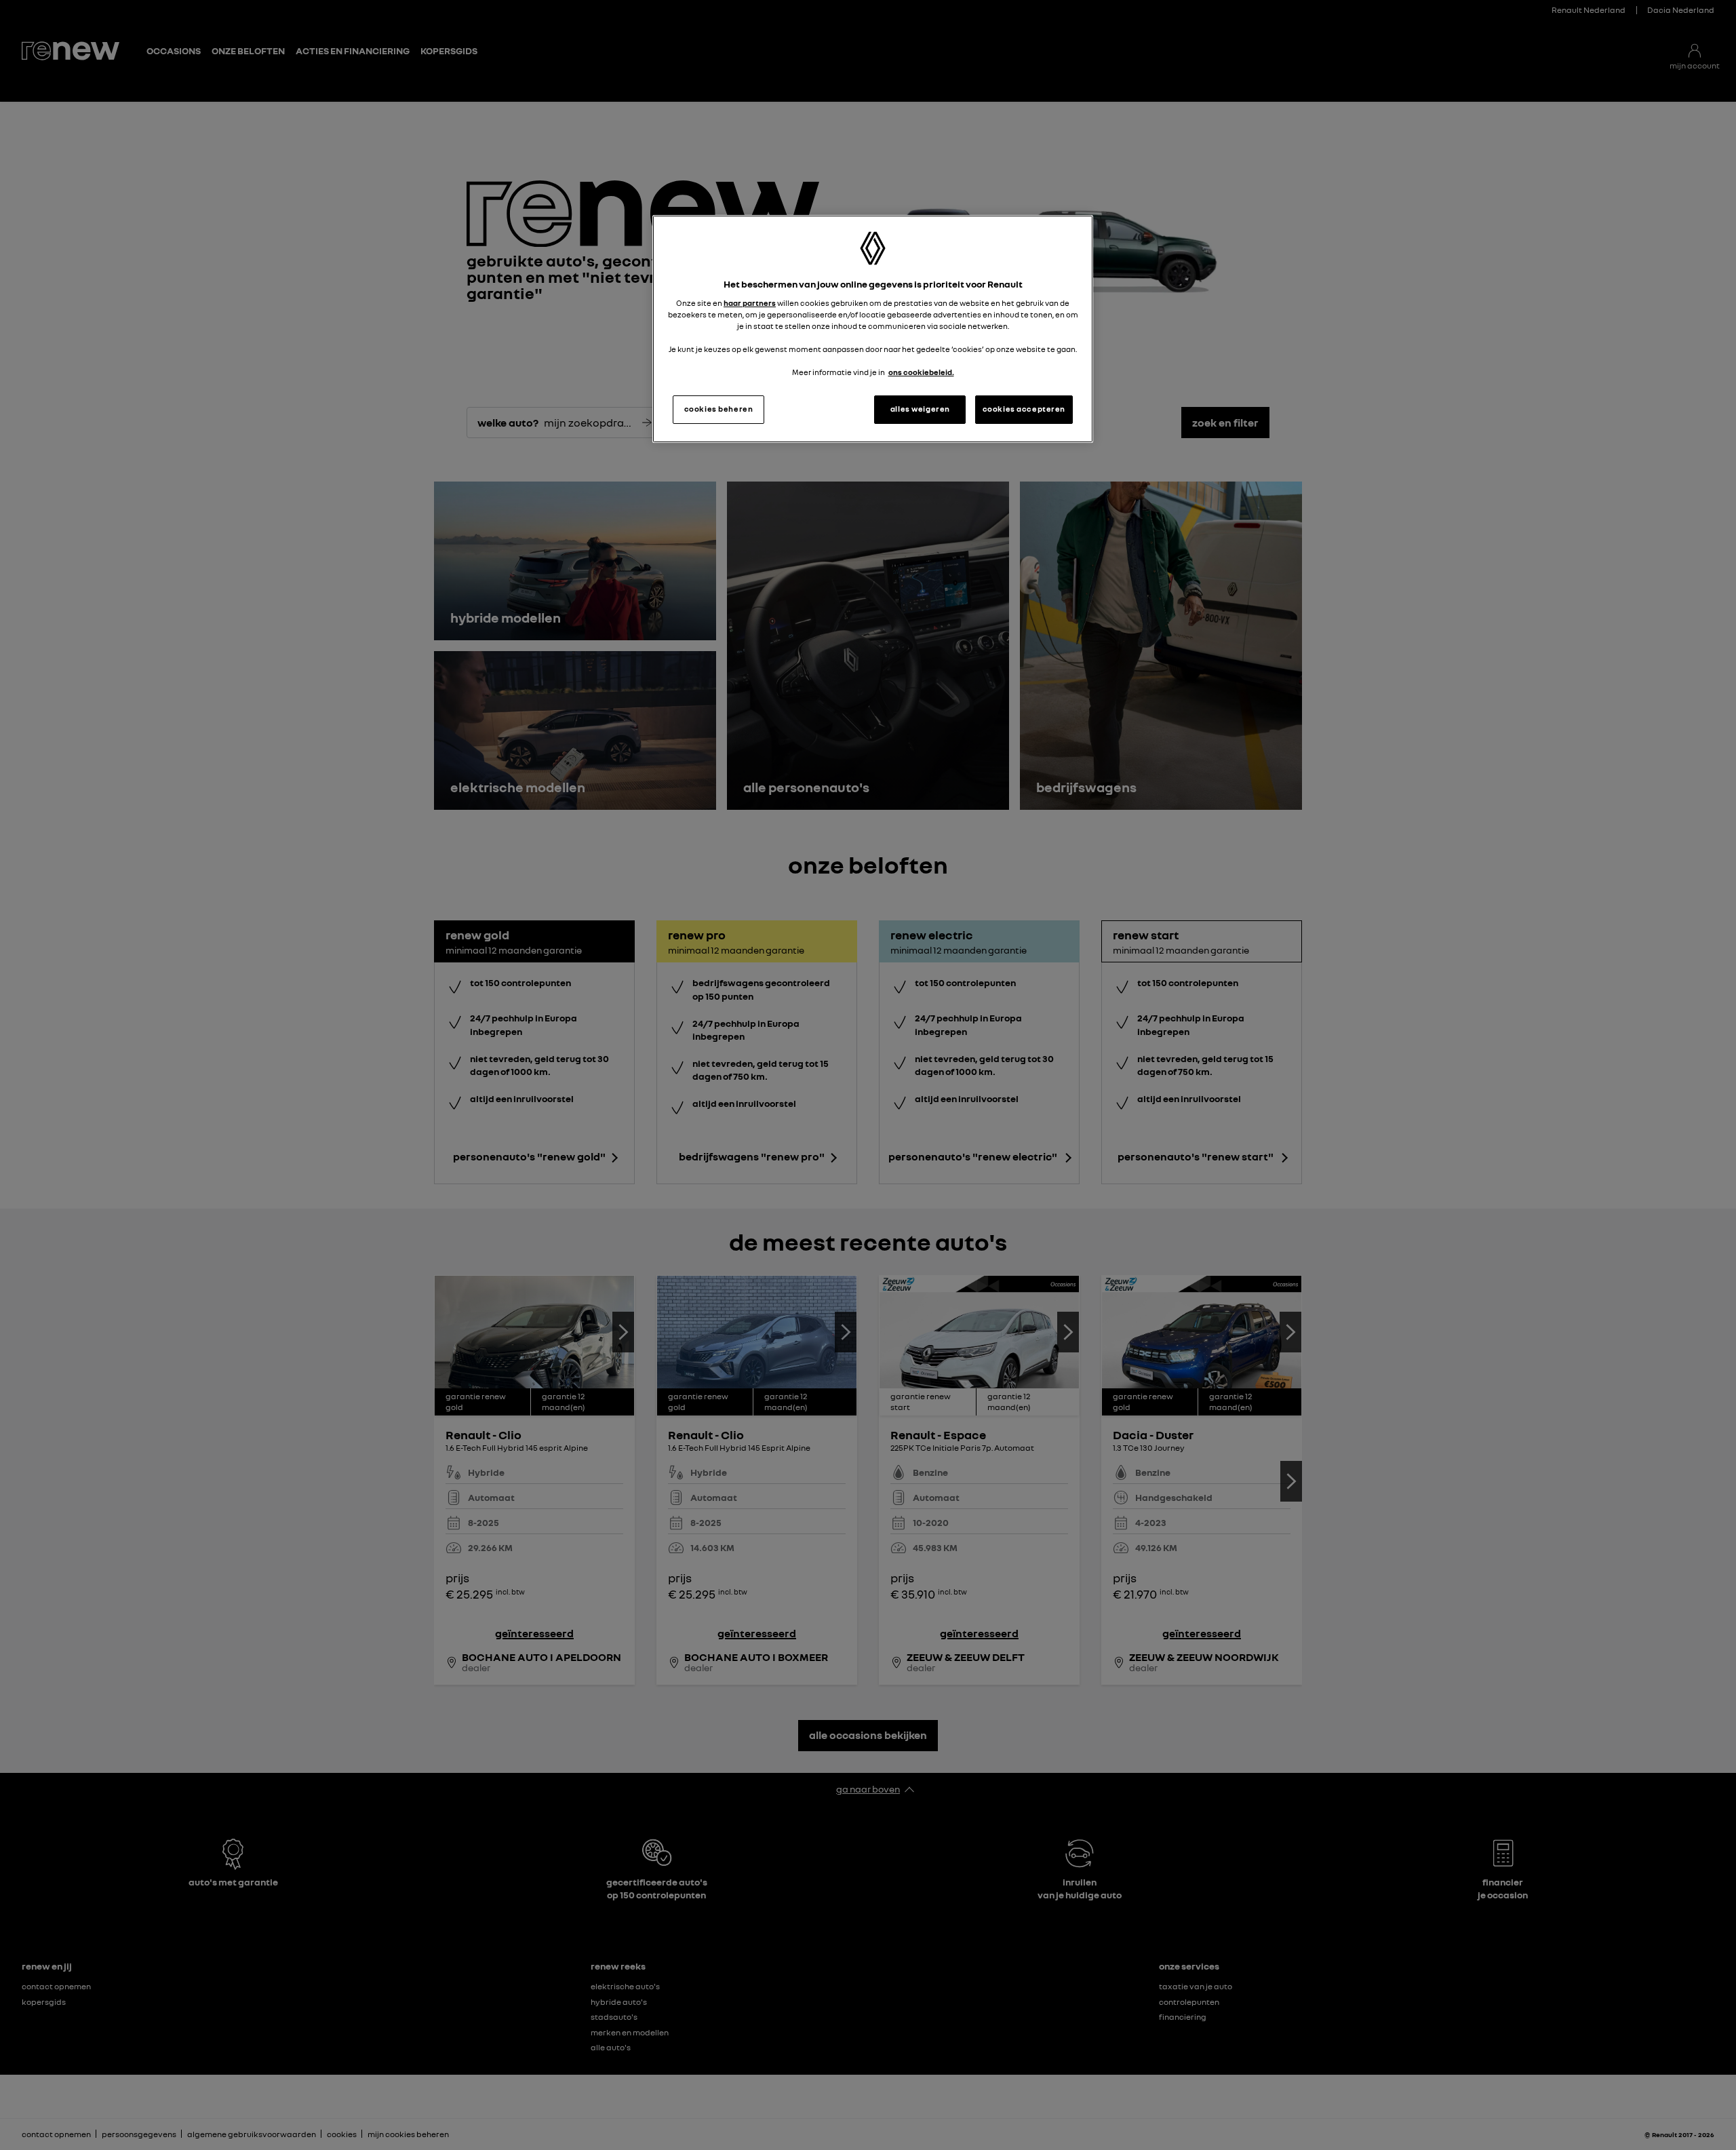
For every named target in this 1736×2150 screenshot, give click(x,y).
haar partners (750, 303)
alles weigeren (920, 409)
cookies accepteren (1024, 409)
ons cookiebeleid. (921, 372)
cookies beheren (719, 409)
